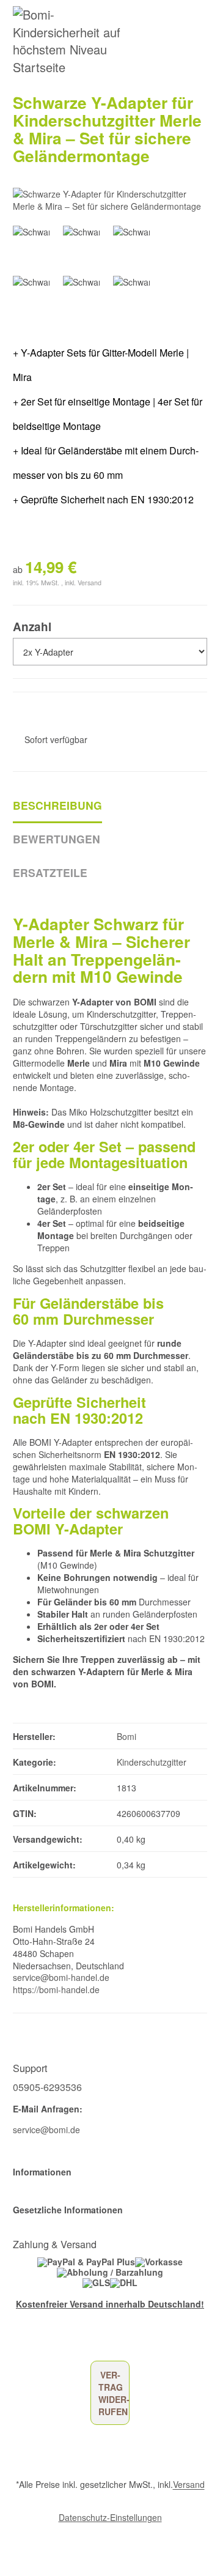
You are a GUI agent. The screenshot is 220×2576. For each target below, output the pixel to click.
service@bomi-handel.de (61, 1977)
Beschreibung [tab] (57, 805)
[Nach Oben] (9, 2539)
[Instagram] (71, 2342)
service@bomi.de (46, 2130)
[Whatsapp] (7, 2556)
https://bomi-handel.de (56, 1989)
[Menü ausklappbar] (200, 41)
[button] (110, 2172)
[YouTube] (35, 2342)
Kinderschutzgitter (152, 1762)
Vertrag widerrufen (114, 2393)
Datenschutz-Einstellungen (110, 2517)
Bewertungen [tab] (57, 839)
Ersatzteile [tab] (50, 872)
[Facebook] (17, 2342)
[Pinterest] (53, 2342)
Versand (90, 583)
